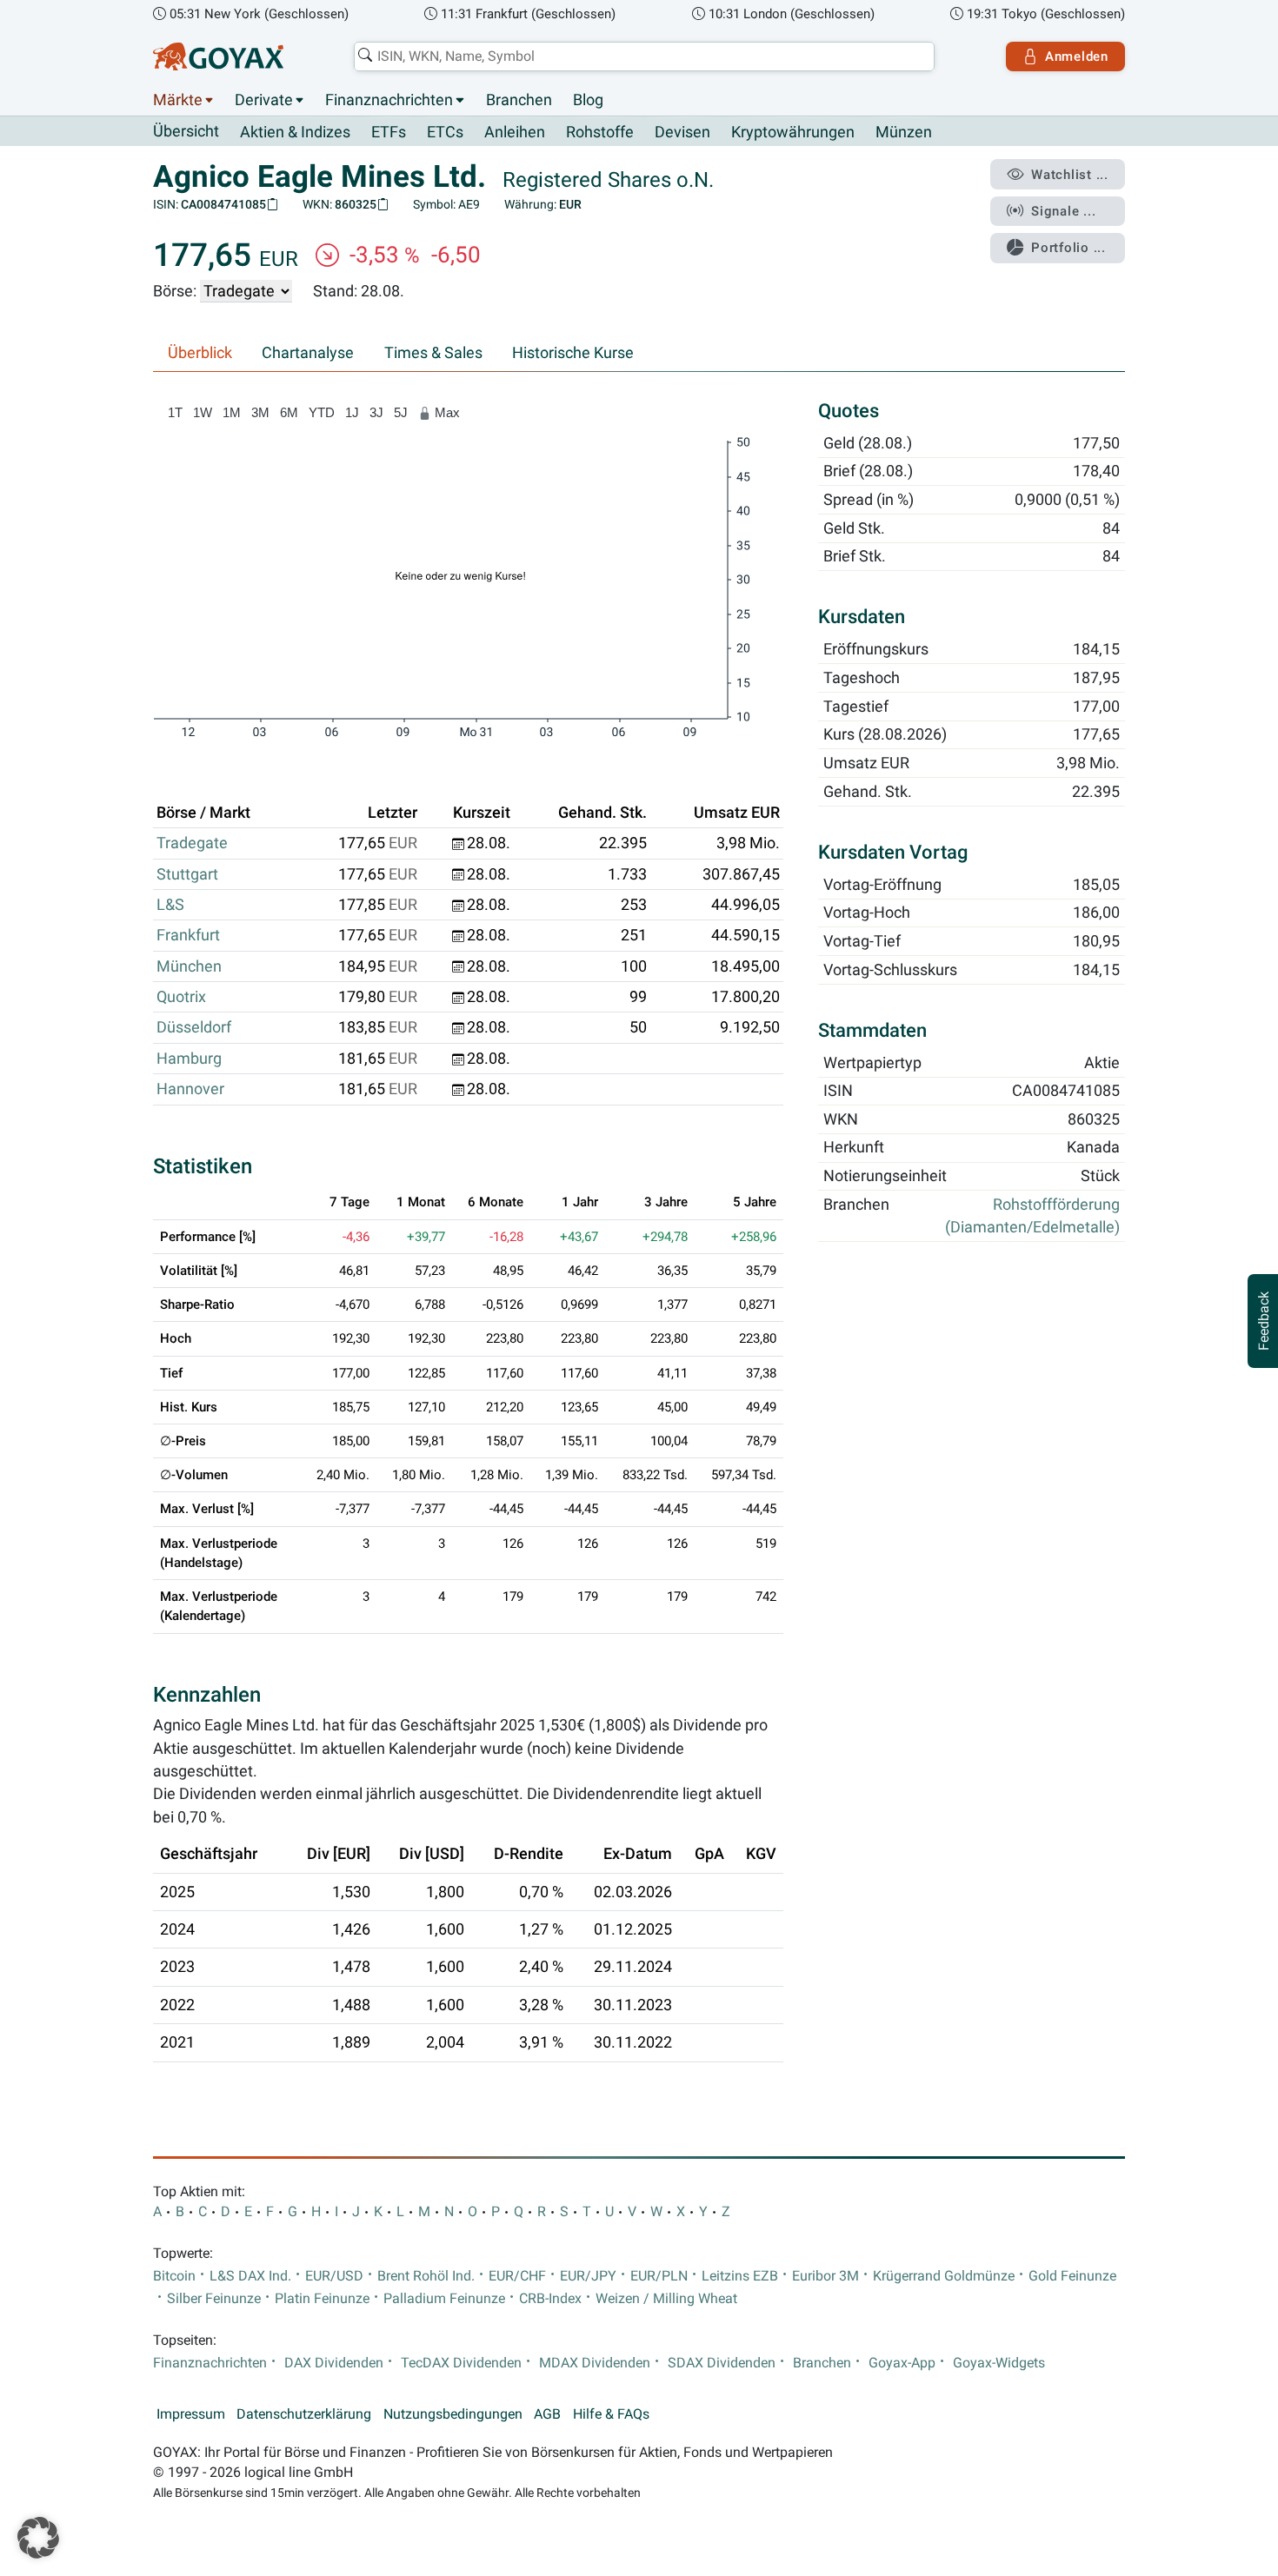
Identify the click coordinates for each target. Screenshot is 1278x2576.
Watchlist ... (1070, 175)
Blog (588, 100)
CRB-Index (550, 2299)
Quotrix (181, 997)
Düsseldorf (194, 1027)
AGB (547, 2414)
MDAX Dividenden (595, 2363)
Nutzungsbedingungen (453, 2414)
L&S (170, 905)
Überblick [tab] (200, 353)
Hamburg (189, 1059)
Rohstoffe (600, 132)
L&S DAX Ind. (250, 2276)
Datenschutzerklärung (304, 2414)
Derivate (264, 100)
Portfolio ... (1068, 248)
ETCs (445, 132)
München (189, 966)
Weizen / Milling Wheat (666, 2299)
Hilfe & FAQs (611, 2414)
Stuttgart (187, 874)
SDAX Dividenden (722, 2363)
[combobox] (644, 56)
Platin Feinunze (322, 2299)
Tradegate (192, 843)
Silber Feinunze (214, 2299)
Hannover (190, 1089)
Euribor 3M (825, 2276)
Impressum (191, 2414)
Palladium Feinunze (444, 2299)
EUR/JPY (588, 2276)
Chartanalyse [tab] (308, 353)
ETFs (389, 132)
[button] (38, 2538)
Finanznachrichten (389, 100)
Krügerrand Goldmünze (944, 2276)
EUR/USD (334, 2276)
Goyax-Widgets (999, 2363)
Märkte (178, 100)
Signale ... (1063, 211)
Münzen (904, 132)
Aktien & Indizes (295, 132)
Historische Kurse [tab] (573, 353)
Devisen (682, 132)
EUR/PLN (659, 2276)
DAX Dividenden (334, 2363)
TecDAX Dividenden (461, 2363)
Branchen (519, 100)
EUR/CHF (517, 2276)
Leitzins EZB (740, 2276)
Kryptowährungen (793, 132)
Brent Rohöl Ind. (426, 2276)
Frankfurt (188, 935)
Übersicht (186, 131)
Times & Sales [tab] (433, 353)
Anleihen (515, 132)
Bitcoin (174, 2276)
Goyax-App (902, 2363)
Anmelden (1077, 56)
